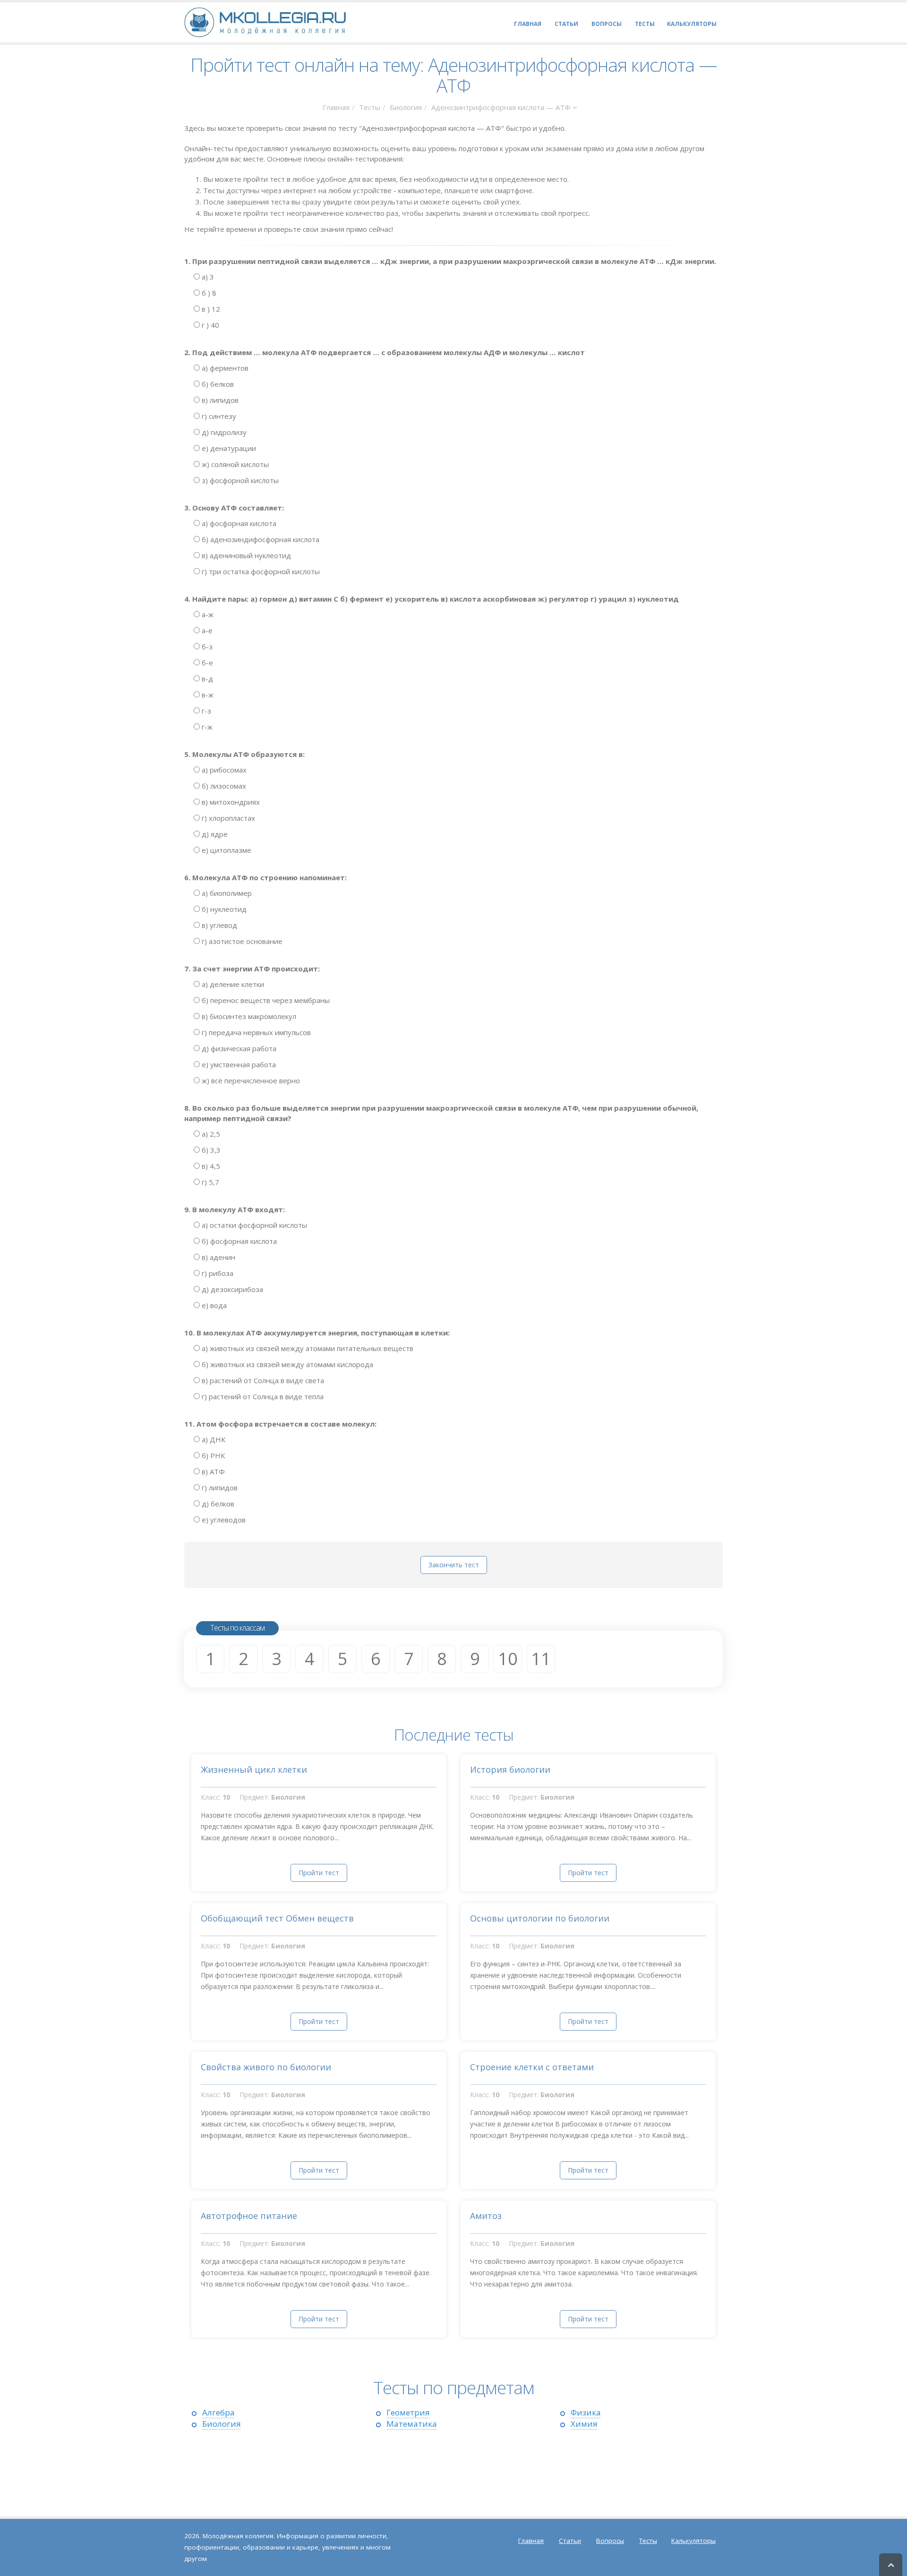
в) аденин (218, 1257)
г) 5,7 (210, 1182)
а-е (206, 630)
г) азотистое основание (241, 941)
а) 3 (207, 277)
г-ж (206, 727)
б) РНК (212, 1455)
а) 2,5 (210, 1134)
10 (508, 1659)
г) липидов (219, 1488)
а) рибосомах (223, 770)
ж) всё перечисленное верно (250, 1080)
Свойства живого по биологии (266, 2067)
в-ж (207, 695)
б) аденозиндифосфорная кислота (260, 539)
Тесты (370, 107)
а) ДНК (213, 1439)
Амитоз (486, 2216)
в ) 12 (210, 309)
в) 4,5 (210, 1166)
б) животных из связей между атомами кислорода (287, 1364)
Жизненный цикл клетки (254, 1769)
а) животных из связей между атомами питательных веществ (307, 1348)
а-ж (207, 614)
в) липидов (219, 400)
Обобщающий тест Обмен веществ (277, 1918)
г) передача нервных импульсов (255, 1032)
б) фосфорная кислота (238, 1241)
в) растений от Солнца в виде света (262, 1380)
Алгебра (218, 2412)
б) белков (217, 384)
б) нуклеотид (223, 909)
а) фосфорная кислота (238, 523)
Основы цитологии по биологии (540, 1918)
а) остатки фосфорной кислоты (253, 1225)
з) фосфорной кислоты (239, 480)
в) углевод (218, 925)
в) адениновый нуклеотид (245, 555)
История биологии (510, 1769)
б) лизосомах (223, 786)
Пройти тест (319, 1873)
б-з (206, 646)
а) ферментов (224, 368)
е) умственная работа (238, 1064)
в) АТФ (212, 1471)
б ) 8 (208, 293)
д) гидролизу (223, 432)
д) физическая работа (238, 1048)
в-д (206, 679)
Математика (412, 2424)
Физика (586, 2412)
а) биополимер (226, 893)
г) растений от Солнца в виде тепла (262, 1396)
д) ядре (214, 834)
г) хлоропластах (227, 818)
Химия (584, 2424)
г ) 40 (210, 325)
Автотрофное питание (249, 2216)
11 (541, 1659)
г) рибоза (217, 1273)
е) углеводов (223, 1520)
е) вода (213, 1305)
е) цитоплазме (226, 850)
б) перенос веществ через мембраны (265, 1000)
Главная (336, 107)
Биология (406, 107)
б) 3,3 (210, 1150)
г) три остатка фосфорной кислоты (260, 571)
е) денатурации (228, 448)
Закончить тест (454, 1565)
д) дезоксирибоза (231, 1289)
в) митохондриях (230, 802)
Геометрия (408, 2412)
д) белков (217, 1504)
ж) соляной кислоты (234, 464)
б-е (206, 663)
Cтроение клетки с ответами (532, 2067)
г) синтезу (218, 416)
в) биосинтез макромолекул (248, 1016)
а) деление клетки (232, 984)
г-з (205, 711)
